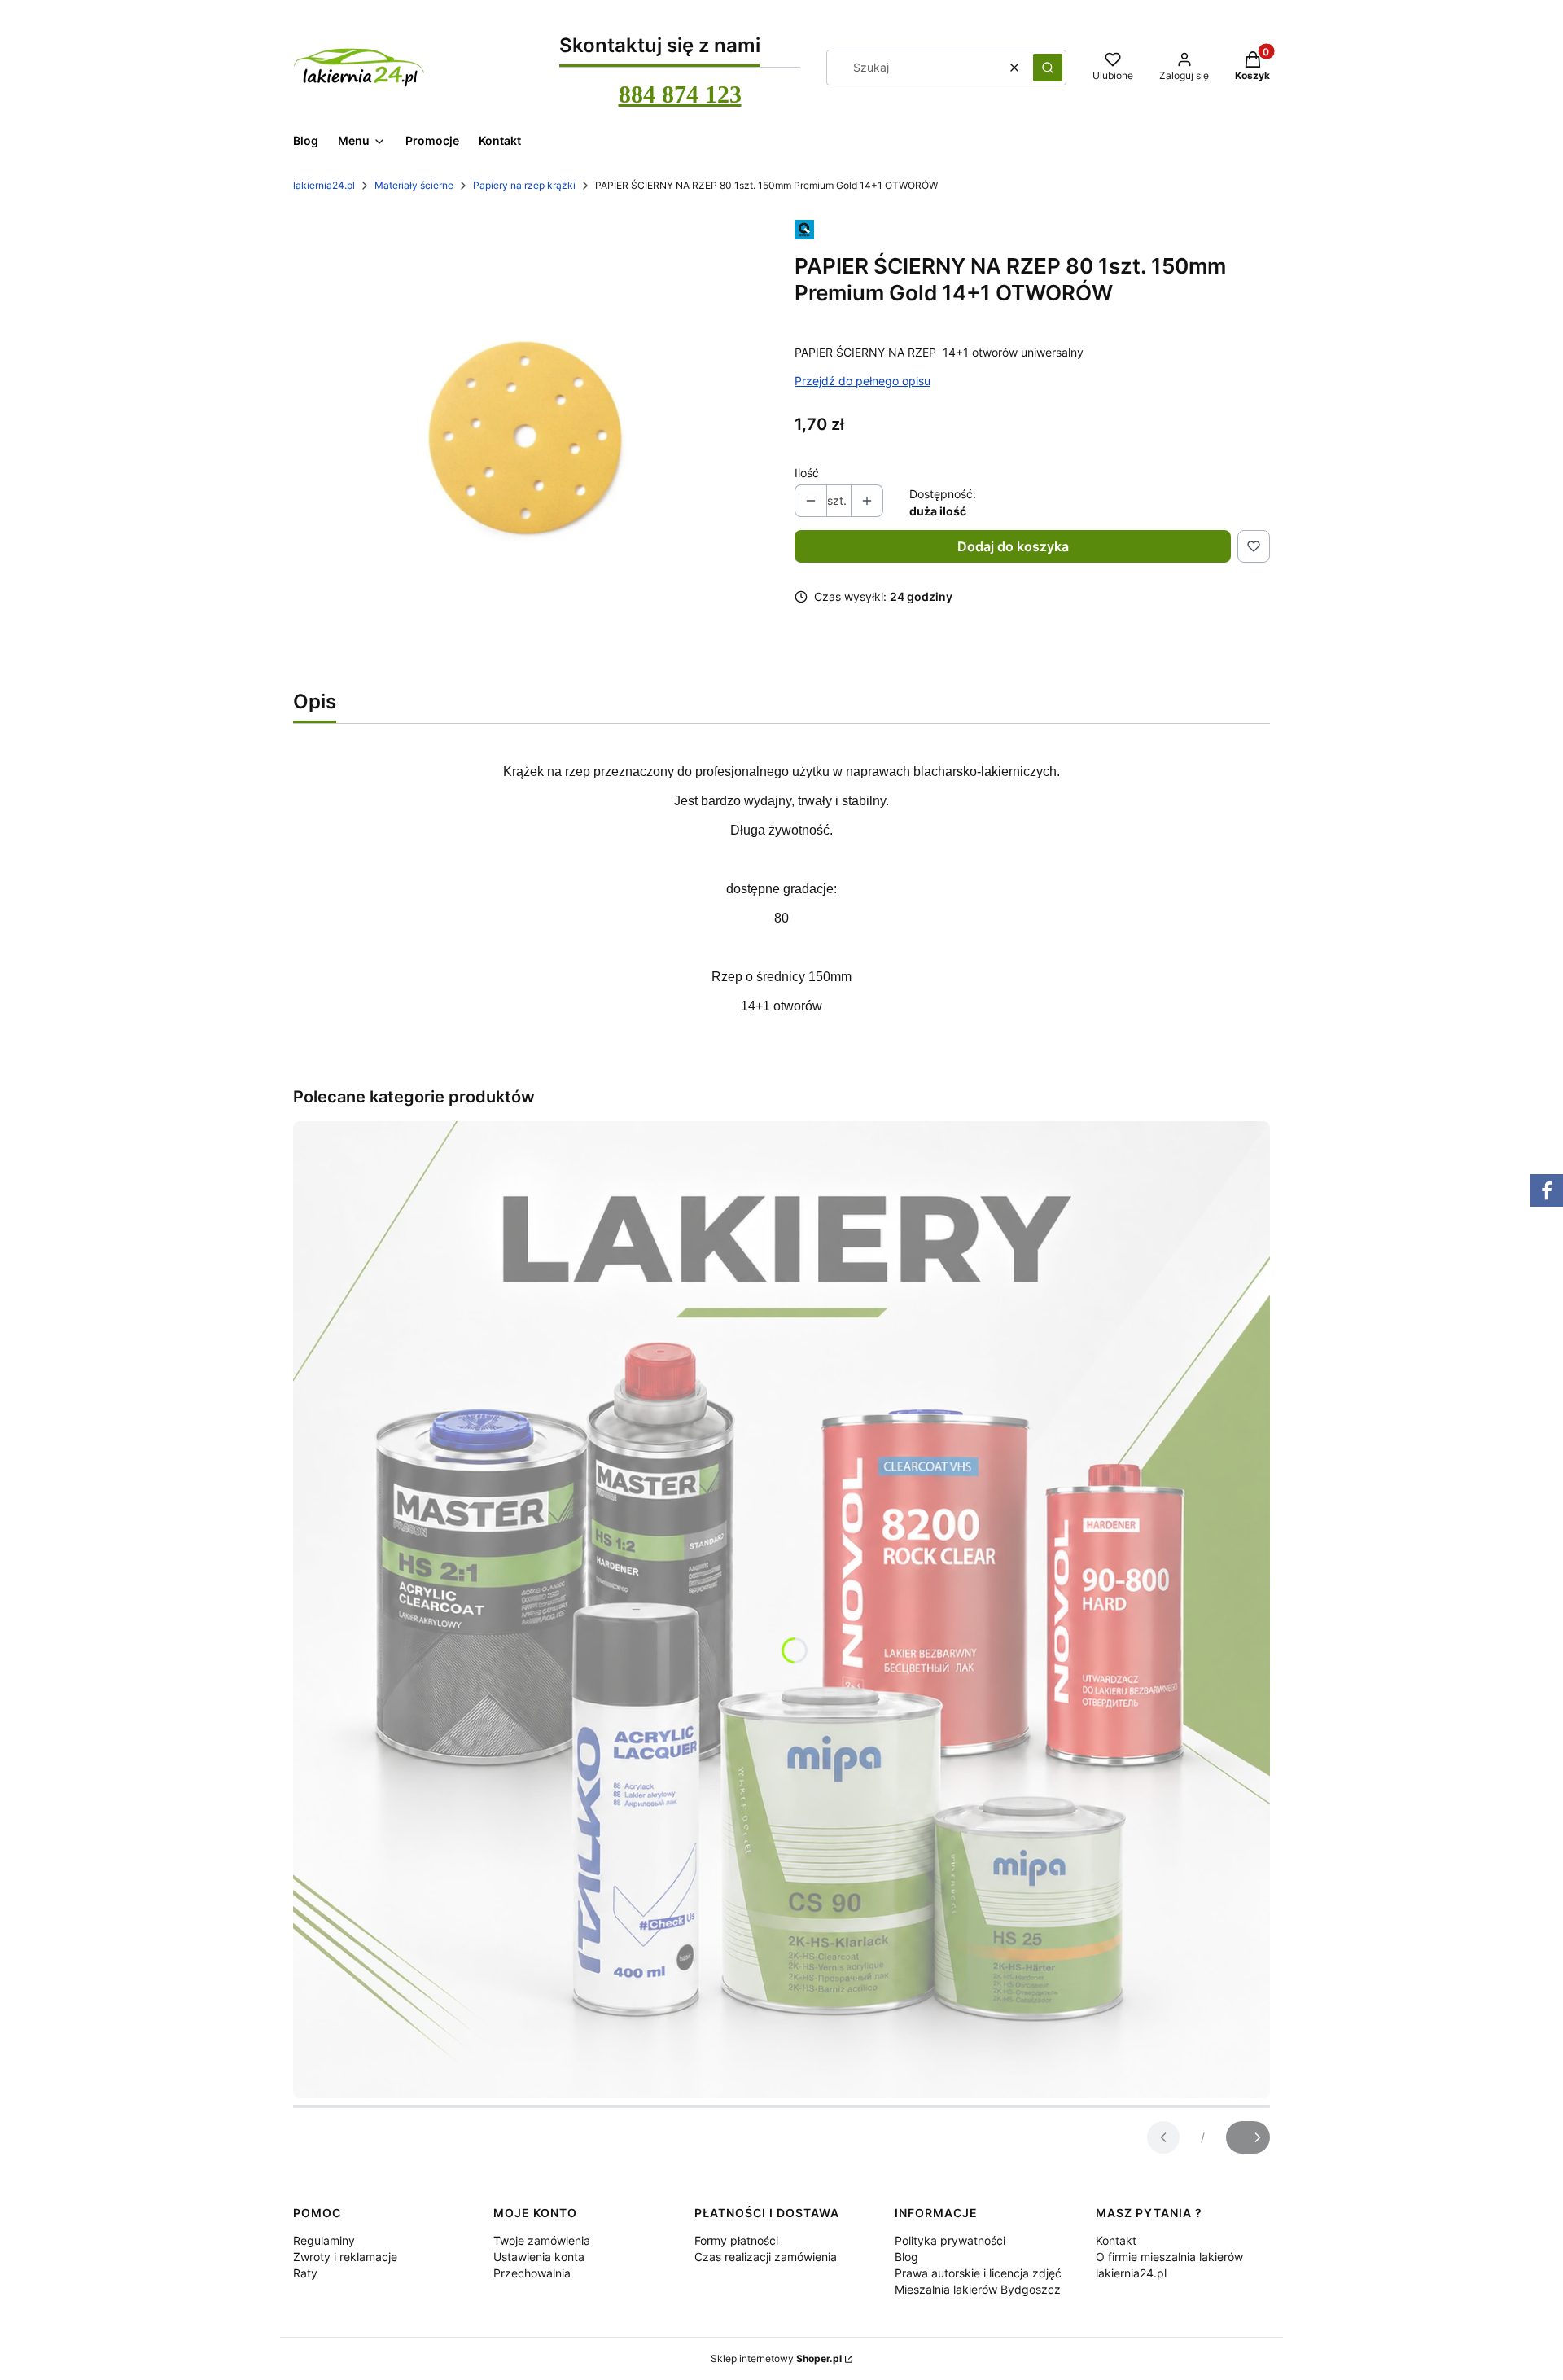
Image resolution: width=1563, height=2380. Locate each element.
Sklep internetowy (776, 2358)
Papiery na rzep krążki (524, 185)
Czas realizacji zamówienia (766, 2257)
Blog (906, 2257)
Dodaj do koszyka (1013, 546)
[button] (1048, 68)
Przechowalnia (532, 2273)
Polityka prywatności (950, 2240)
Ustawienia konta (539, 2257)
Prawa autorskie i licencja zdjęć (978, 2273)
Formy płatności (736, 2240)
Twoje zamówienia (542, 2240)
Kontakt (1116, 2240)
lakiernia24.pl (324, 185)
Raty (305, 2273)
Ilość (807, 473)
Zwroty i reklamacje (345, 2257)
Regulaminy (324, 2240)
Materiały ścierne (414, 185)
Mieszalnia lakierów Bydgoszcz (978, 2289)
